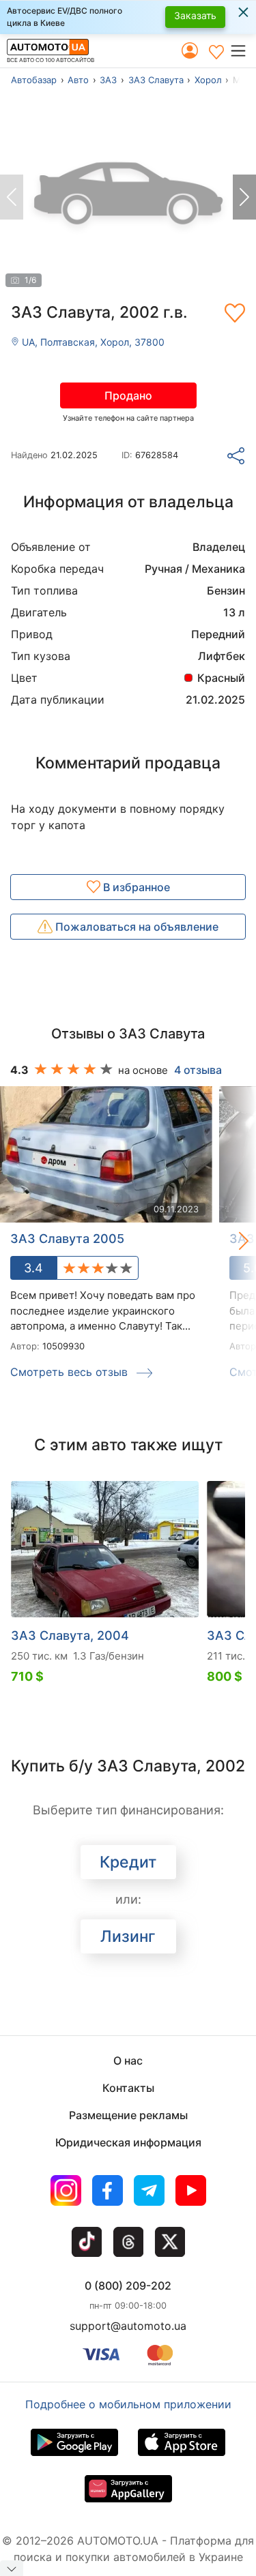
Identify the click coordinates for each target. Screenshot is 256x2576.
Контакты (128, 2088)
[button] (243, 50)
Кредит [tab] (128, 1862)
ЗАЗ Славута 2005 (67, 1239)
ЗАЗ (108, 80)
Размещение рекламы (128, 2115)
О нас (128, 2061)
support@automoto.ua (128, 2326)
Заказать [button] (195, 15)
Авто (78, 80)
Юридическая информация (128, 2142)
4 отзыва (198, 1070)
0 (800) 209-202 (128, 2286)
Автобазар (34, 80)
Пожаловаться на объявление (136, 927)
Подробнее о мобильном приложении (128, 2404)
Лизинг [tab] (128, 1936)
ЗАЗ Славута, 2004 (70, 1635)
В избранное (135, 887)
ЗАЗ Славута (156, 80)
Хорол (208, 80)
